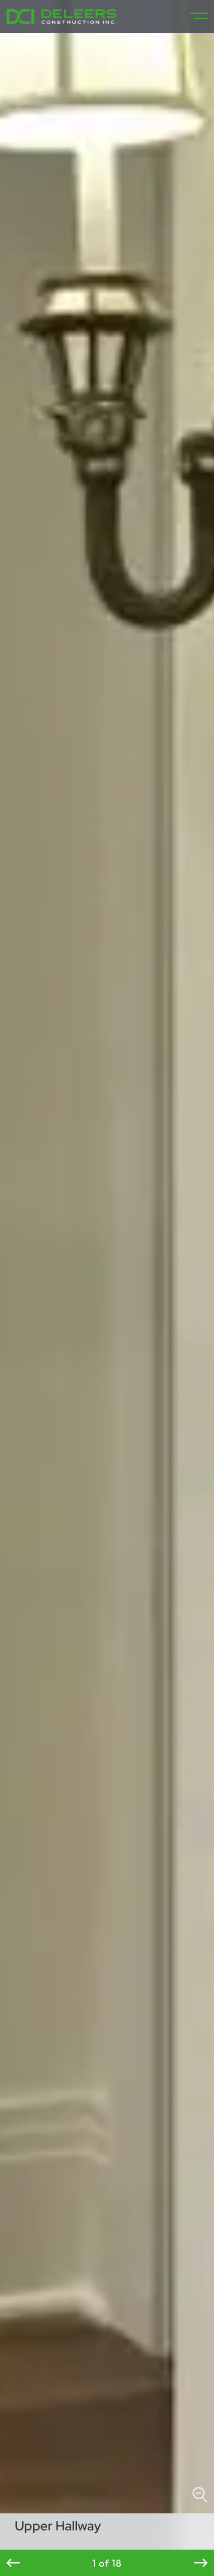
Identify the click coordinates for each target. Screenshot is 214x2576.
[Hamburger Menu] (194, 16)
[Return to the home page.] (61, 16)
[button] (13, 2563)
